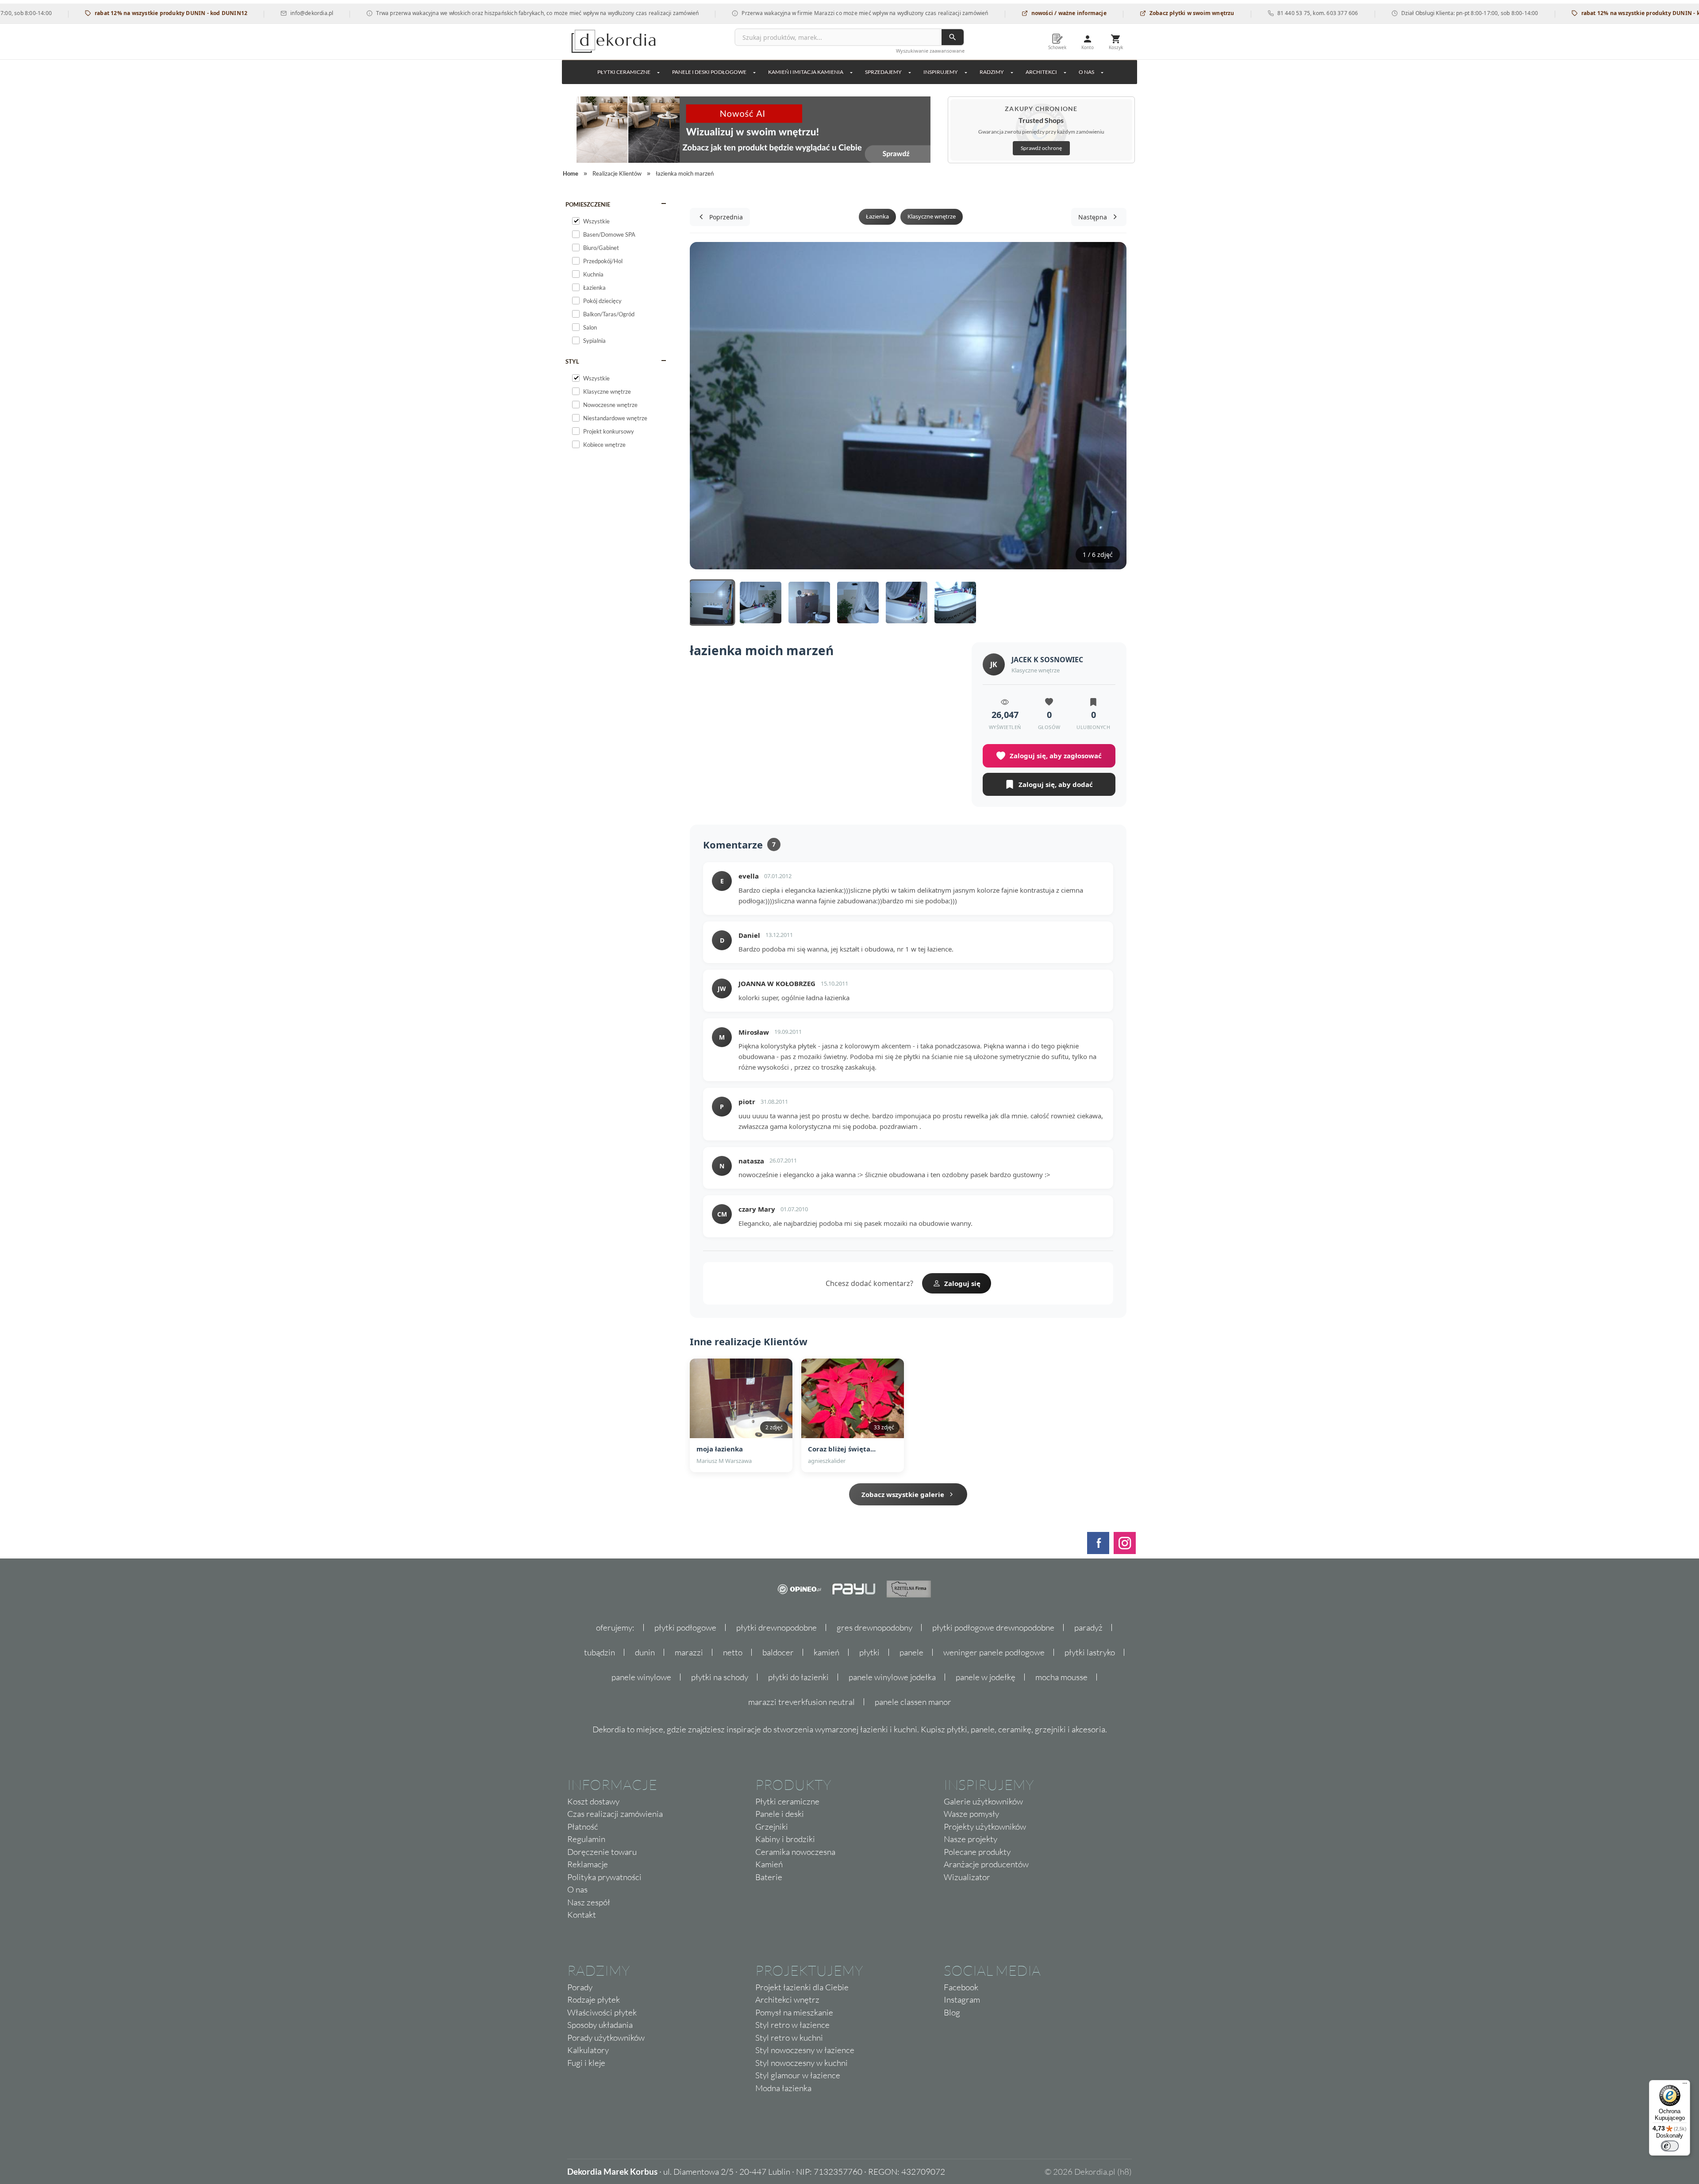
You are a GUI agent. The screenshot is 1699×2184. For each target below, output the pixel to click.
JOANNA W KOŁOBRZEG (777, 983)
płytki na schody (720, 1677)
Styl (572, 361)
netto (733, 1652)
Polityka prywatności (604, 1877)
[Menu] (1685, 2085)
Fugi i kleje (586, 2063)
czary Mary (757, 1209)
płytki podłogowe (685, 1627)
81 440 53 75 (1207, 13)
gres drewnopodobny (874, 1627)
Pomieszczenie (588, 204)
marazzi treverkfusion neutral (801, 1702)
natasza (751, 1161)
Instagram (962, 2000)
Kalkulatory (588, 2050)
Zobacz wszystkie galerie (903, 1494)
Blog (952, 2012)
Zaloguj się (962, 1283)
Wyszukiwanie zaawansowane (930, 51)
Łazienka (877, 216)
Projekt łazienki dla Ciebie (802, 1987)
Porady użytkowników (606, 2038)
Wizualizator (967, 1877)
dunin (645, 1652)
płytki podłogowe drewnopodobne (993, 1627)
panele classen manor (913, 1702)
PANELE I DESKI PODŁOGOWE (709, 72)
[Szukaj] (953, 37)
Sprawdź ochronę (1041, 148)
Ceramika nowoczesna (795, 1852)
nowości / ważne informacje (982, 13)
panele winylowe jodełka (892, 1677)
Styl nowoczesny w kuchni (801, 2063)
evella (749, 876)
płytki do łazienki (798, 1677)
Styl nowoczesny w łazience (805, 2050)
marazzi (689, 1652)
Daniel (749, 935)
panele (911, 1652)
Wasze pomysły (971, 1814)
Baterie (769, 1877)
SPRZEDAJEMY (883, 72)
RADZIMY (992, 72)
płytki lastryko (1090, 1652)
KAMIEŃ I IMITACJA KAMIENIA (806, 72)
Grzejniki (772, 1827)
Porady (580, 1987)
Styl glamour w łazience (798, 2075)
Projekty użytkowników (985, 1827)
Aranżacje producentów (986, 1864)
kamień (826, 1652)
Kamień (769, 1864)
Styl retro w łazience (792, 2025)
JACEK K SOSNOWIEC (1047, 660)
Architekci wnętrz (787, 2000)
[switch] (1670, 2146)
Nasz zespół (589, 1902)
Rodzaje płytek (594, 2000)
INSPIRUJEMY (941, 72)
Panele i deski (780, 1814)
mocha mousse (1061, 1677)
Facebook (961, 1987)
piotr (747, 1102)
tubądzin (600, 1652)
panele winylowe (641, 1677)
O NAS (1086, 72)
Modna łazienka (783, 2088)
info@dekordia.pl (225, 13)
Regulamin (586, 1839)
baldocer (778, 1652)
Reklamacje (588, 1864)
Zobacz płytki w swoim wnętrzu (1105, 13)
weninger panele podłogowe (994, 1652)
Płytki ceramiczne (624, 72)
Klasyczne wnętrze (932, 216)
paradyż (1088, 1627)
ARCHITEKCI (1041, 72)
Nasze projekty (971, 1839)
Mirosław (754, 1032)
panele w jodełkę (986, 1677)
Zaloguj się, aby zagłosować (1056, 756)
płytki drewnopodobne (776, 1627)
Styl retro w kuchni (789, 2038)
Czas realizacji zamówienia (615, 1814)
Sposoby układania (600, 2025)
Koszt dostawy (593, 1801)
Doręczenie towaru (602, 1852)
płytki (869, 1652)
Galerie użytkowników (983, 1801)
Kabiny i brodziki (785, 1839)
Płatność (583, 1827)
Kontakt (582, 1915)
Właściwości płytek (602, 2012)
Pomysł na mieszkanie (794, 2012)
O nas (577, 1889)
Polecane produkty (977, 1852)
